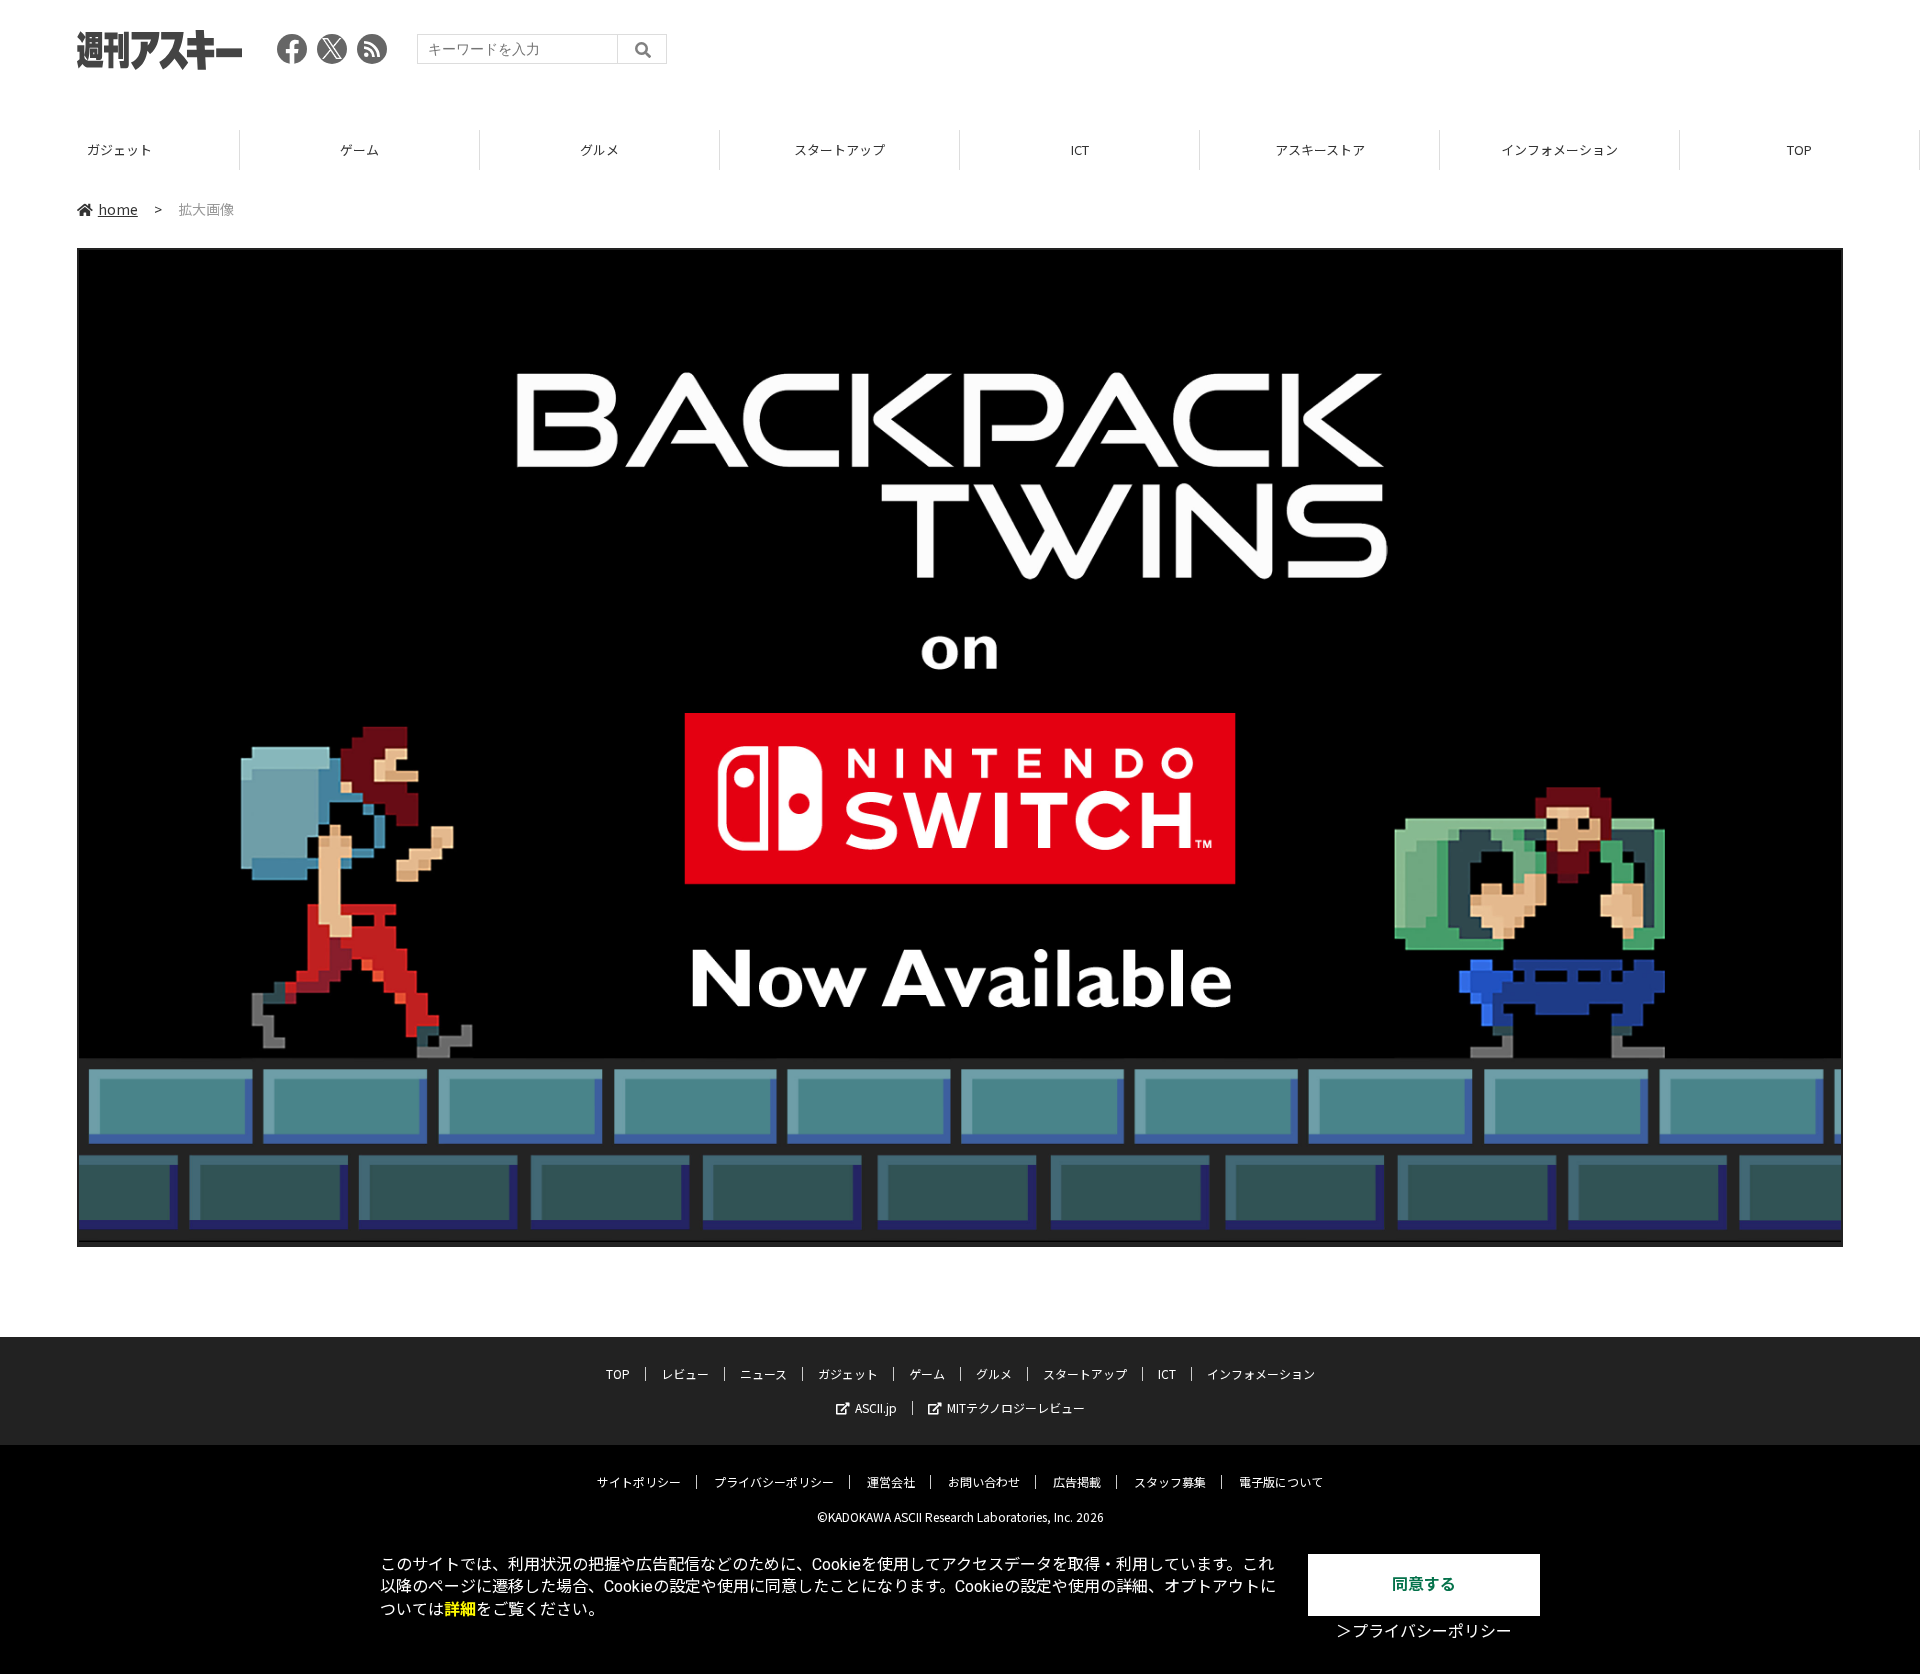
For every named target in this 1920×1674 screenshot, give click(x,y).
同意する (1424, 1584)
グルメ (599, 149)
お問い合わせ (984, 1481)
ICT (1080, 149)
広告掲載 (1077, 1481)
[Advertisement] (1479, 55)
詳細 (460, 1609)
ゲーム (359, 149)
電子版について (1281, 1481)
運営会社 (891, 1481)
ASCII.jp (876, 1407)
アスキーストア (1320, 149)
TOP (1799, 149)
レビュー (685, 1373)
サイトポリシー (639, 1481)
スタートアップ (839, 149)
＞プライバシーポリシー (1424, 1631)
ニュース (763, 1373)
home (118, 209)
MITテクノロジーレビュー (1016, 1407)
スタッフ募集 (1170, 1481)
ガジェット (119, 149)
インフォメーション (1559, 149)
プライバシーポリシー (774, 1481)
